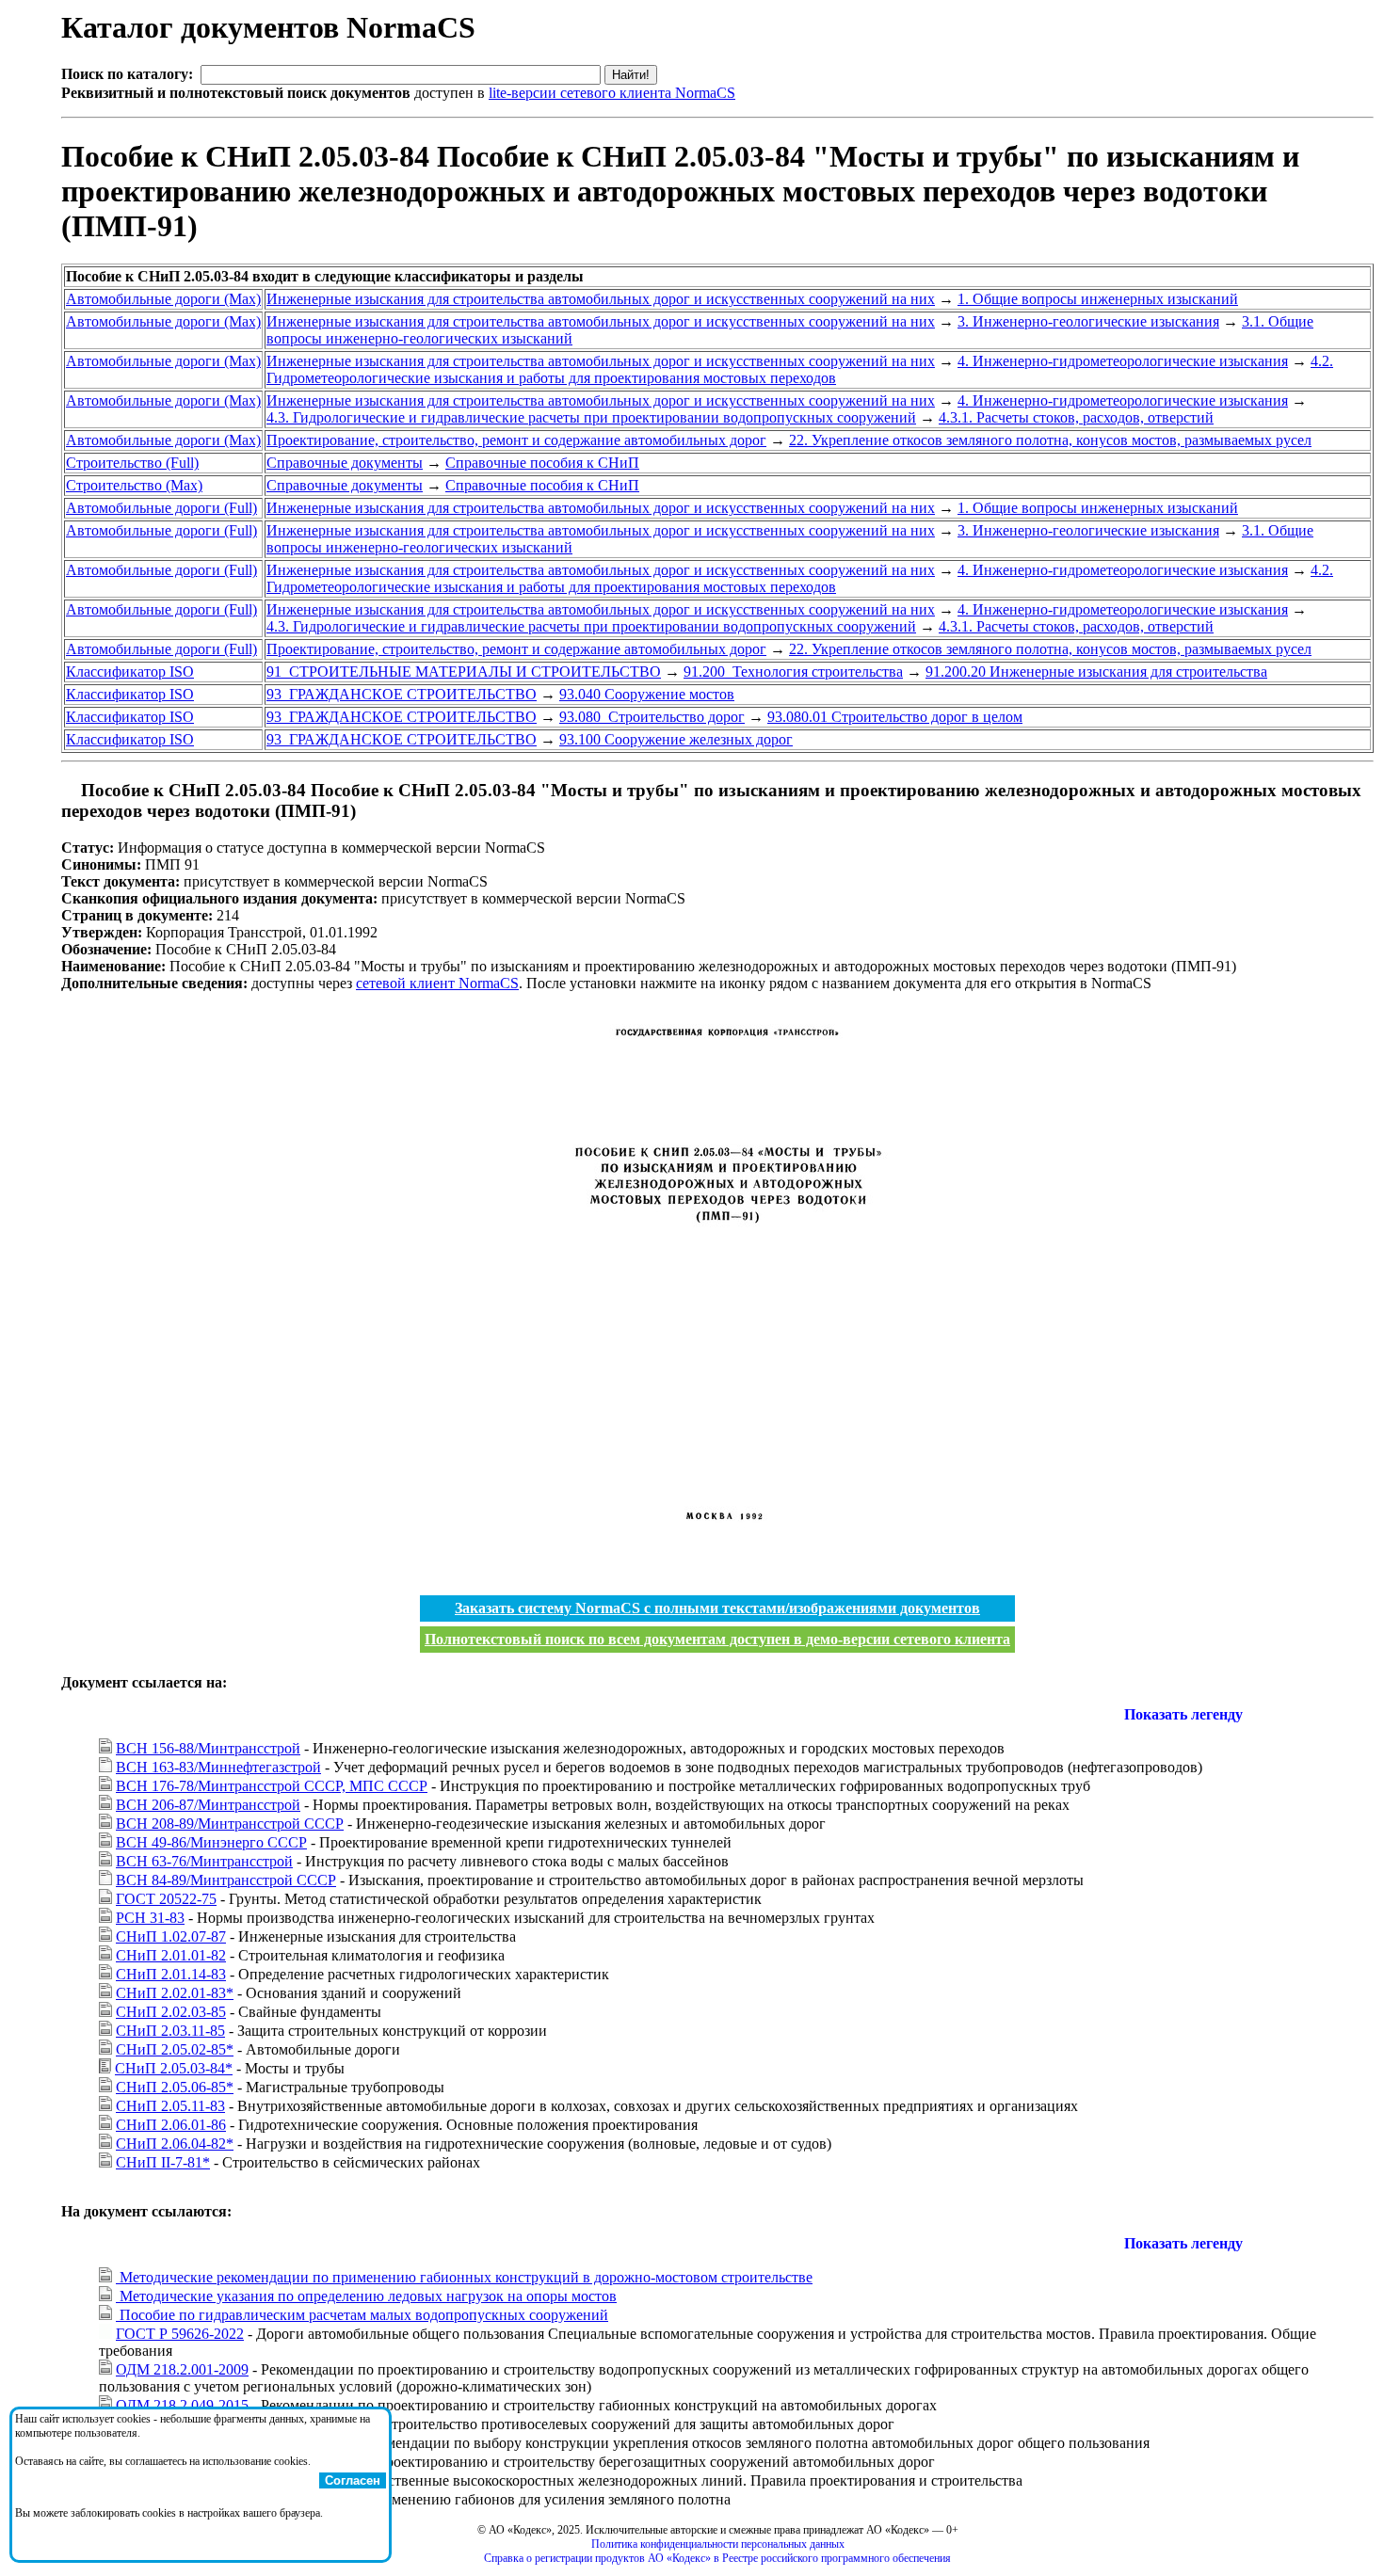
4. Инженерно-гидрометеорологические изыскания (1123, 361)
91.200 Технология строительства (793, 672)
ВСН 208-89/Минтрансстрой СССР (230, 1824)
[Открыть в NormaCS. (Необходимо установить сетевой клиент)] (69, 790)
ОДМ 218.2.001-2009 (182, 2369)
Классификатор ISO (130, 672)
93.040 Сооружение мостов (647, 694)
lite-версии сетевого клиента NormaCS (612, 93)
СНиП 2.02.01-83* (175, 1993)
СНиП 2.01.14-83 (171, 1974)
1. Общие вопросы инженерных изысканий (1098, 299)
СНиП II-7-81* (163, 2162)
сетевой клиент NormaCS (437, 983)
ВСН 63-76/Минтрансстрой (204, 1861)
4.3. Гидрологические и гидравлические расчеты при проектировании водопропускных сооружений (591, 417)
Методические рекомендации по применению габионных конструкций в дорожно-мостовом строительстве (464, 2277)
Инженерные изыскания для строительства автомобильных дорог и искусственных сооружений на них (601, 299)
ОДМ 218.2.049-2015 (182, 2405)
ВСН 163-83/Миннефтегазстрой (218, 1767)
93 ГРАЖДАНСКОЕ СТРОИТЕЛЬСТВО (402, 694)
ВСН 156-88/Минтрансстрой (208, 1748)
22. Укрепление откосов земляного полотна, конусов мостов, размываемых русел (1050, 440)
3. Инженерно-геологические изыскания (1088, 321)
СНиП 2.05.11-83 (170, 2106)
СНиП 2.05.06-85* (175, 2087)
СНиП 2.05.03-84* (174, 2068)
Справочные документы (345, 463)
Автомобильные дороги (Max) (163, 299)
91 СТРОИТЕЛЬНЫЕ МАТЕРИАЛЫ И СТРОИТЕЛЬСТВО (464, 672)
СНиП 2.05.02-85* (175, 2049)
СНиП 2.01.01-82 (171, 1955)
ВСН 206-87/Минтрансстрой (208, 1805)
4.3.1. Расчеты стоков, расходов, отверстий (1076, 417)
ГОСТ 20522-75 (166, 1899)
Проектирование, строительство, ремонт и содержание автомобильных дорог (516, 440)
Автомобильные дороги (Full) (161, 508)
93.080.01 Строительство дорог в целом (895, 717)
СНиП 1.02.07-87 (171, 1936)
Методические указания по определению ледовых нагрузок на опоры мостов (366, 2296)
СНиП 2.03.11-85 (170, 2031)
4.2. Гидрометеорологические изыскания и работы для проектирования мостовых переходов (800, 369)
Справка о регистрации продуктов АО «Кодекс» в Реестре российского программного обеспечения (717, 2558)
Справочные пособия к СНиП (542, 463)
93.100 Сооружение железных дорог (676, 739)
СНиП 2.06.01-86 (171, 2125)
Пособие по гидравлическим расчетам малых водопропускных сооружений (362, 2315)
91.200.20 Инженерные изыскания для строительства (1096, 672)
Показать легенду (1183, 1714)
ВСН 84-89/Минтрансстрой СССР (226, 1880)
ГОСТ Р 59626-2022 (180, 2334)
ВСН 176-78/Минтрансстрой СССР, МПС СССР (272, 1786)
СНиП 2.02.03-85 (171, 2012)
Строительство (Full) (132, 463)
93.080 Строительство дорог (652, 717)
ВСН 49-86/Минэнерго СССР (211, 1842)
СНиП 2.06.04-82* (175, 2144)
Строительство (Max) (134, 485)
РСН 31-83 (150, 1918)
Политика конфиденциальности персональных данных (718, 2544)
